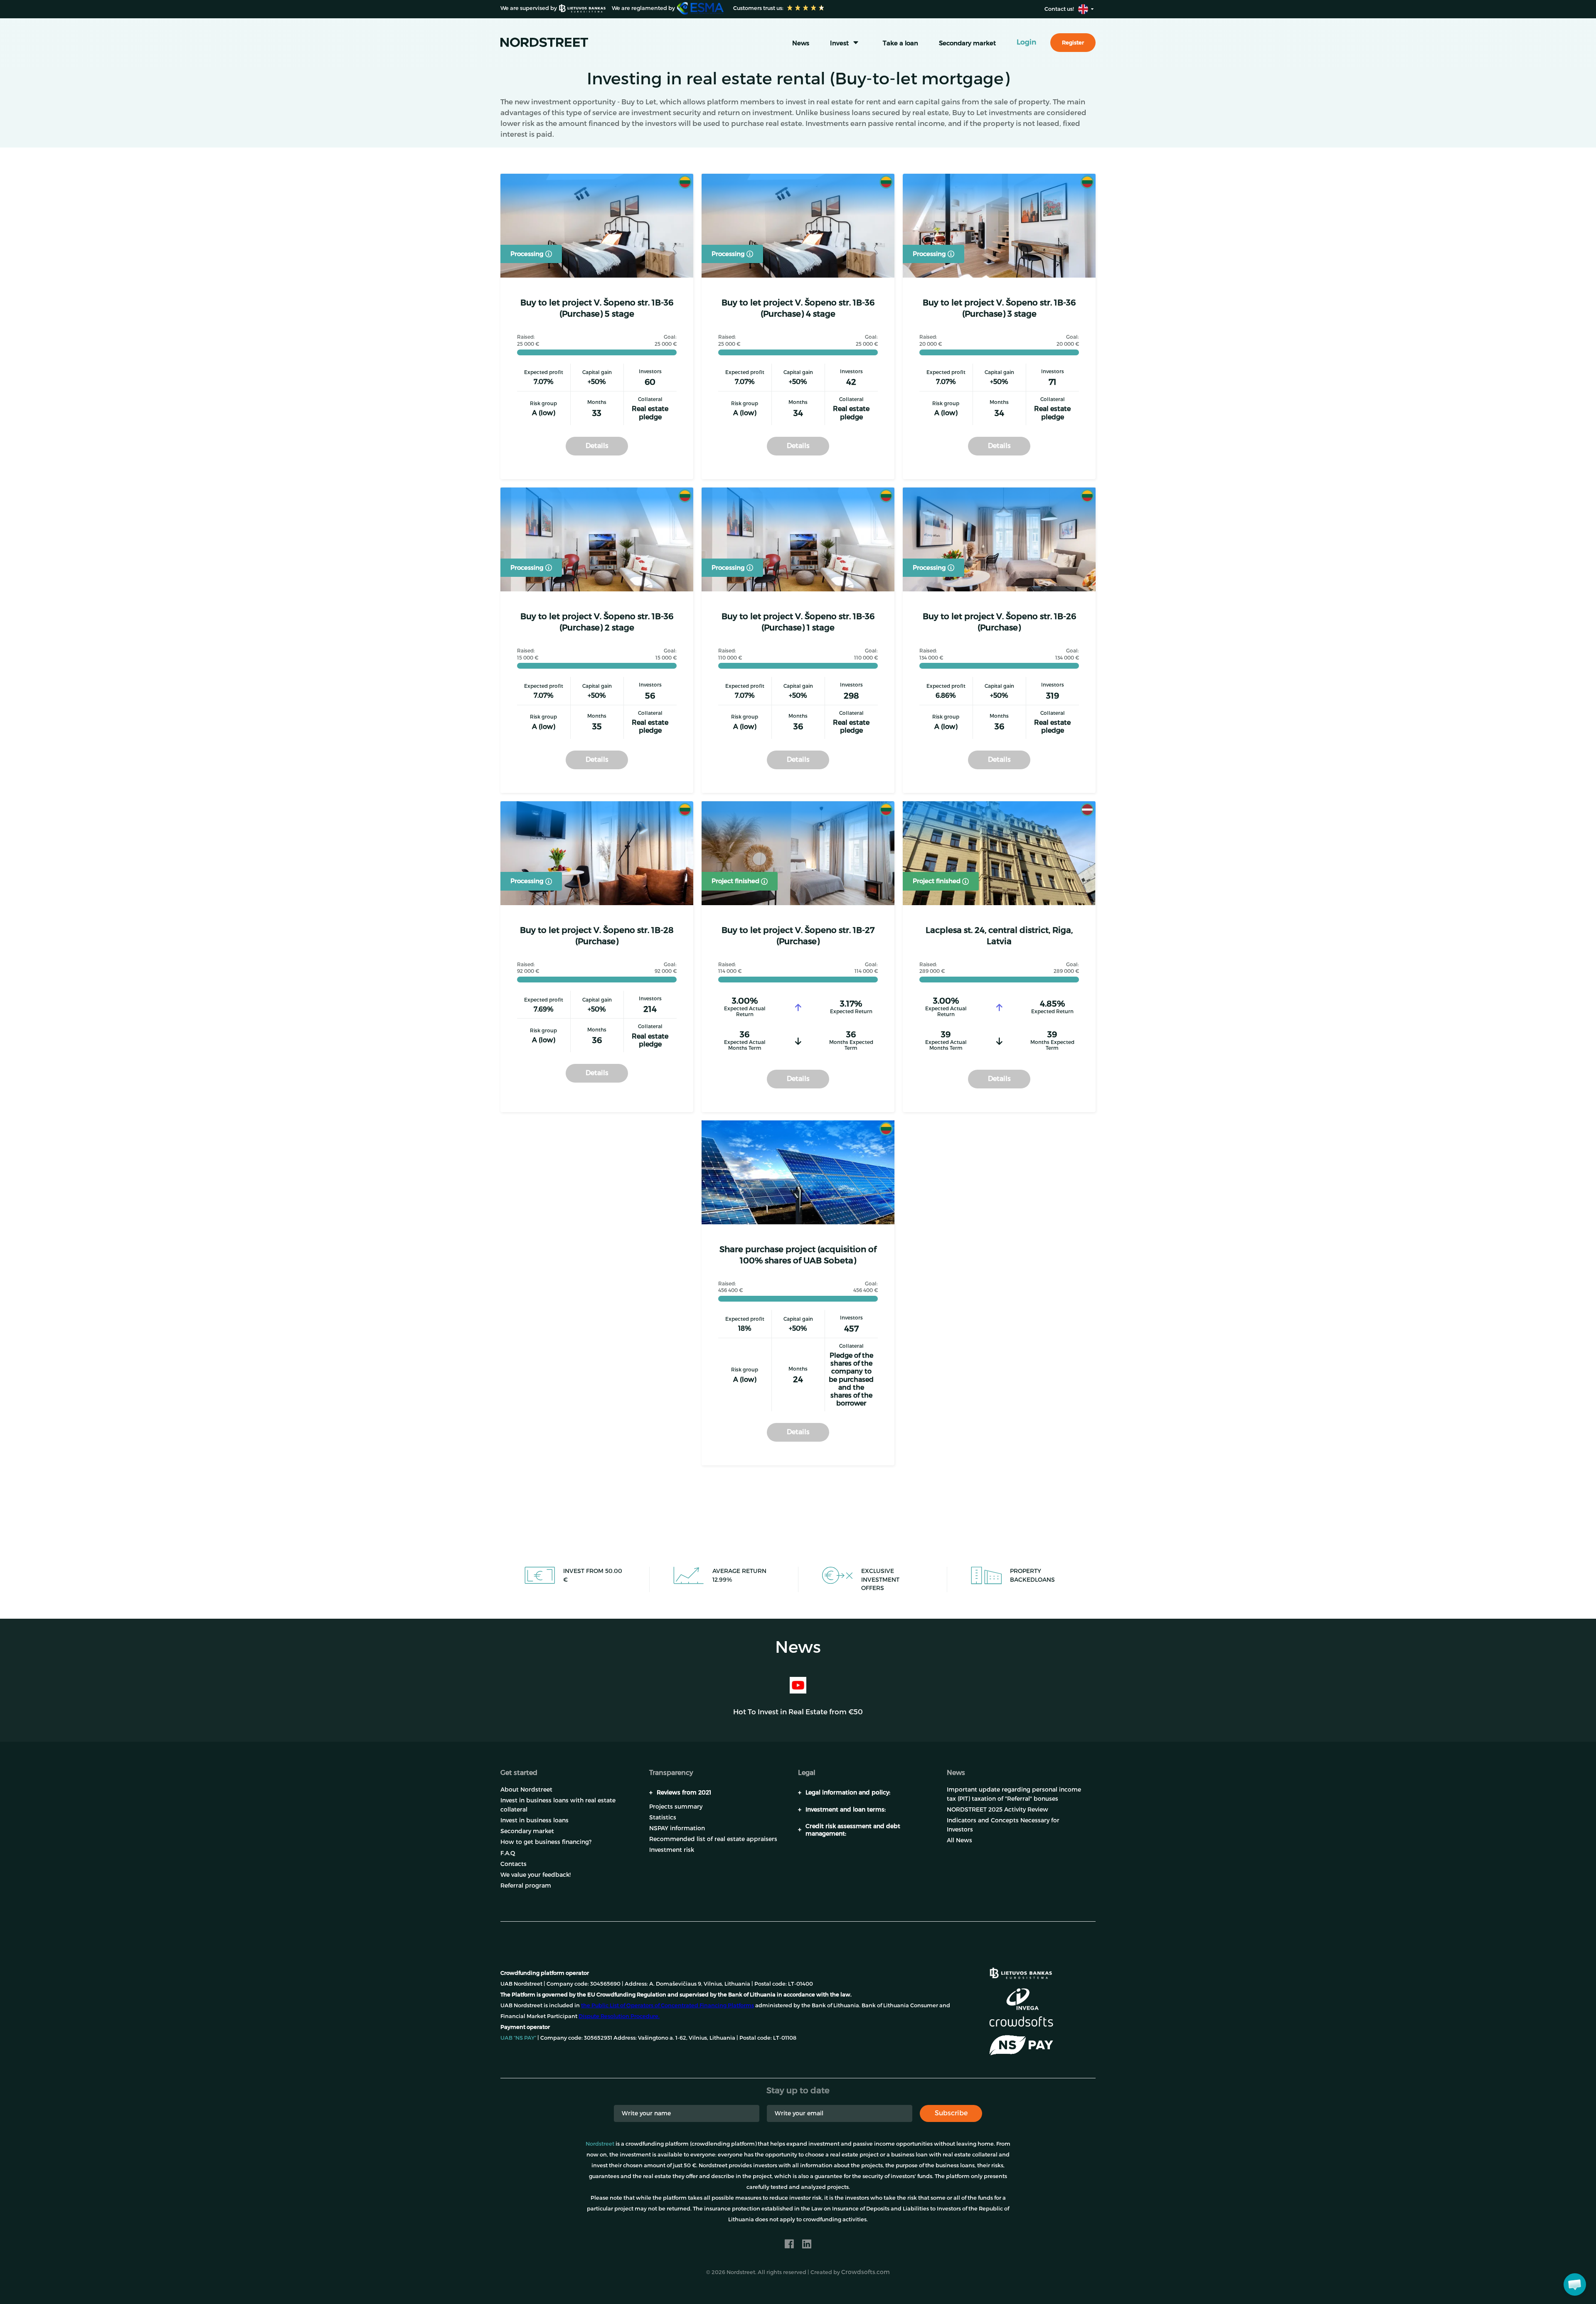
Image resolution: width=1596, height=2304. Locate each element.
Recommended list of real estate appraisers (713, 1839)
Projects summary (676, 1806)
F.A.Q (508, 1853)
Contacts (514, 1864)
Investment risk (672, 1850)
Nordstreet (600, 2144)
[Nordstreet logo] (544, 42)
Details (597, 445)
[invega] (1022, 1999)
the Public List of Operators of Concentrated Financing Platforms (667, 2005)
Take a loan (900, 43)
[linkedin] (807, 2244)
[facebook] (789, 2244)
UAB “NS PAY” (518, 2038)
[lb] (1021, 1972)
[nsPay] (1021, 2045)
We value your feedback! (536, 1874)
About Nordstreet (526, 1789)
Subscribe (951, 2113)
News (801, 43)
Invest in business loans (534, 1820)
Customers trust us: (758, 8)
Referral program (526, 1885)
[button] (1575, 2284)
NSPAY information (677, 1828)
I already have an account (957, 2279)
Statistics (663, 1817)
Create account (862, 2279)
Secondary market (967, 43)
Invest (839, 43)
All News (959, 1840)
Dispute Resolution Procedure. (619, 2016)
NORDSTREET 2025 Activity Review (997, 1809)
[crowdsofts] (1021, 2021)
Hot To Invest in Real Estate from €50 (798, 1711)
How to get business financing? (546, 1842)
